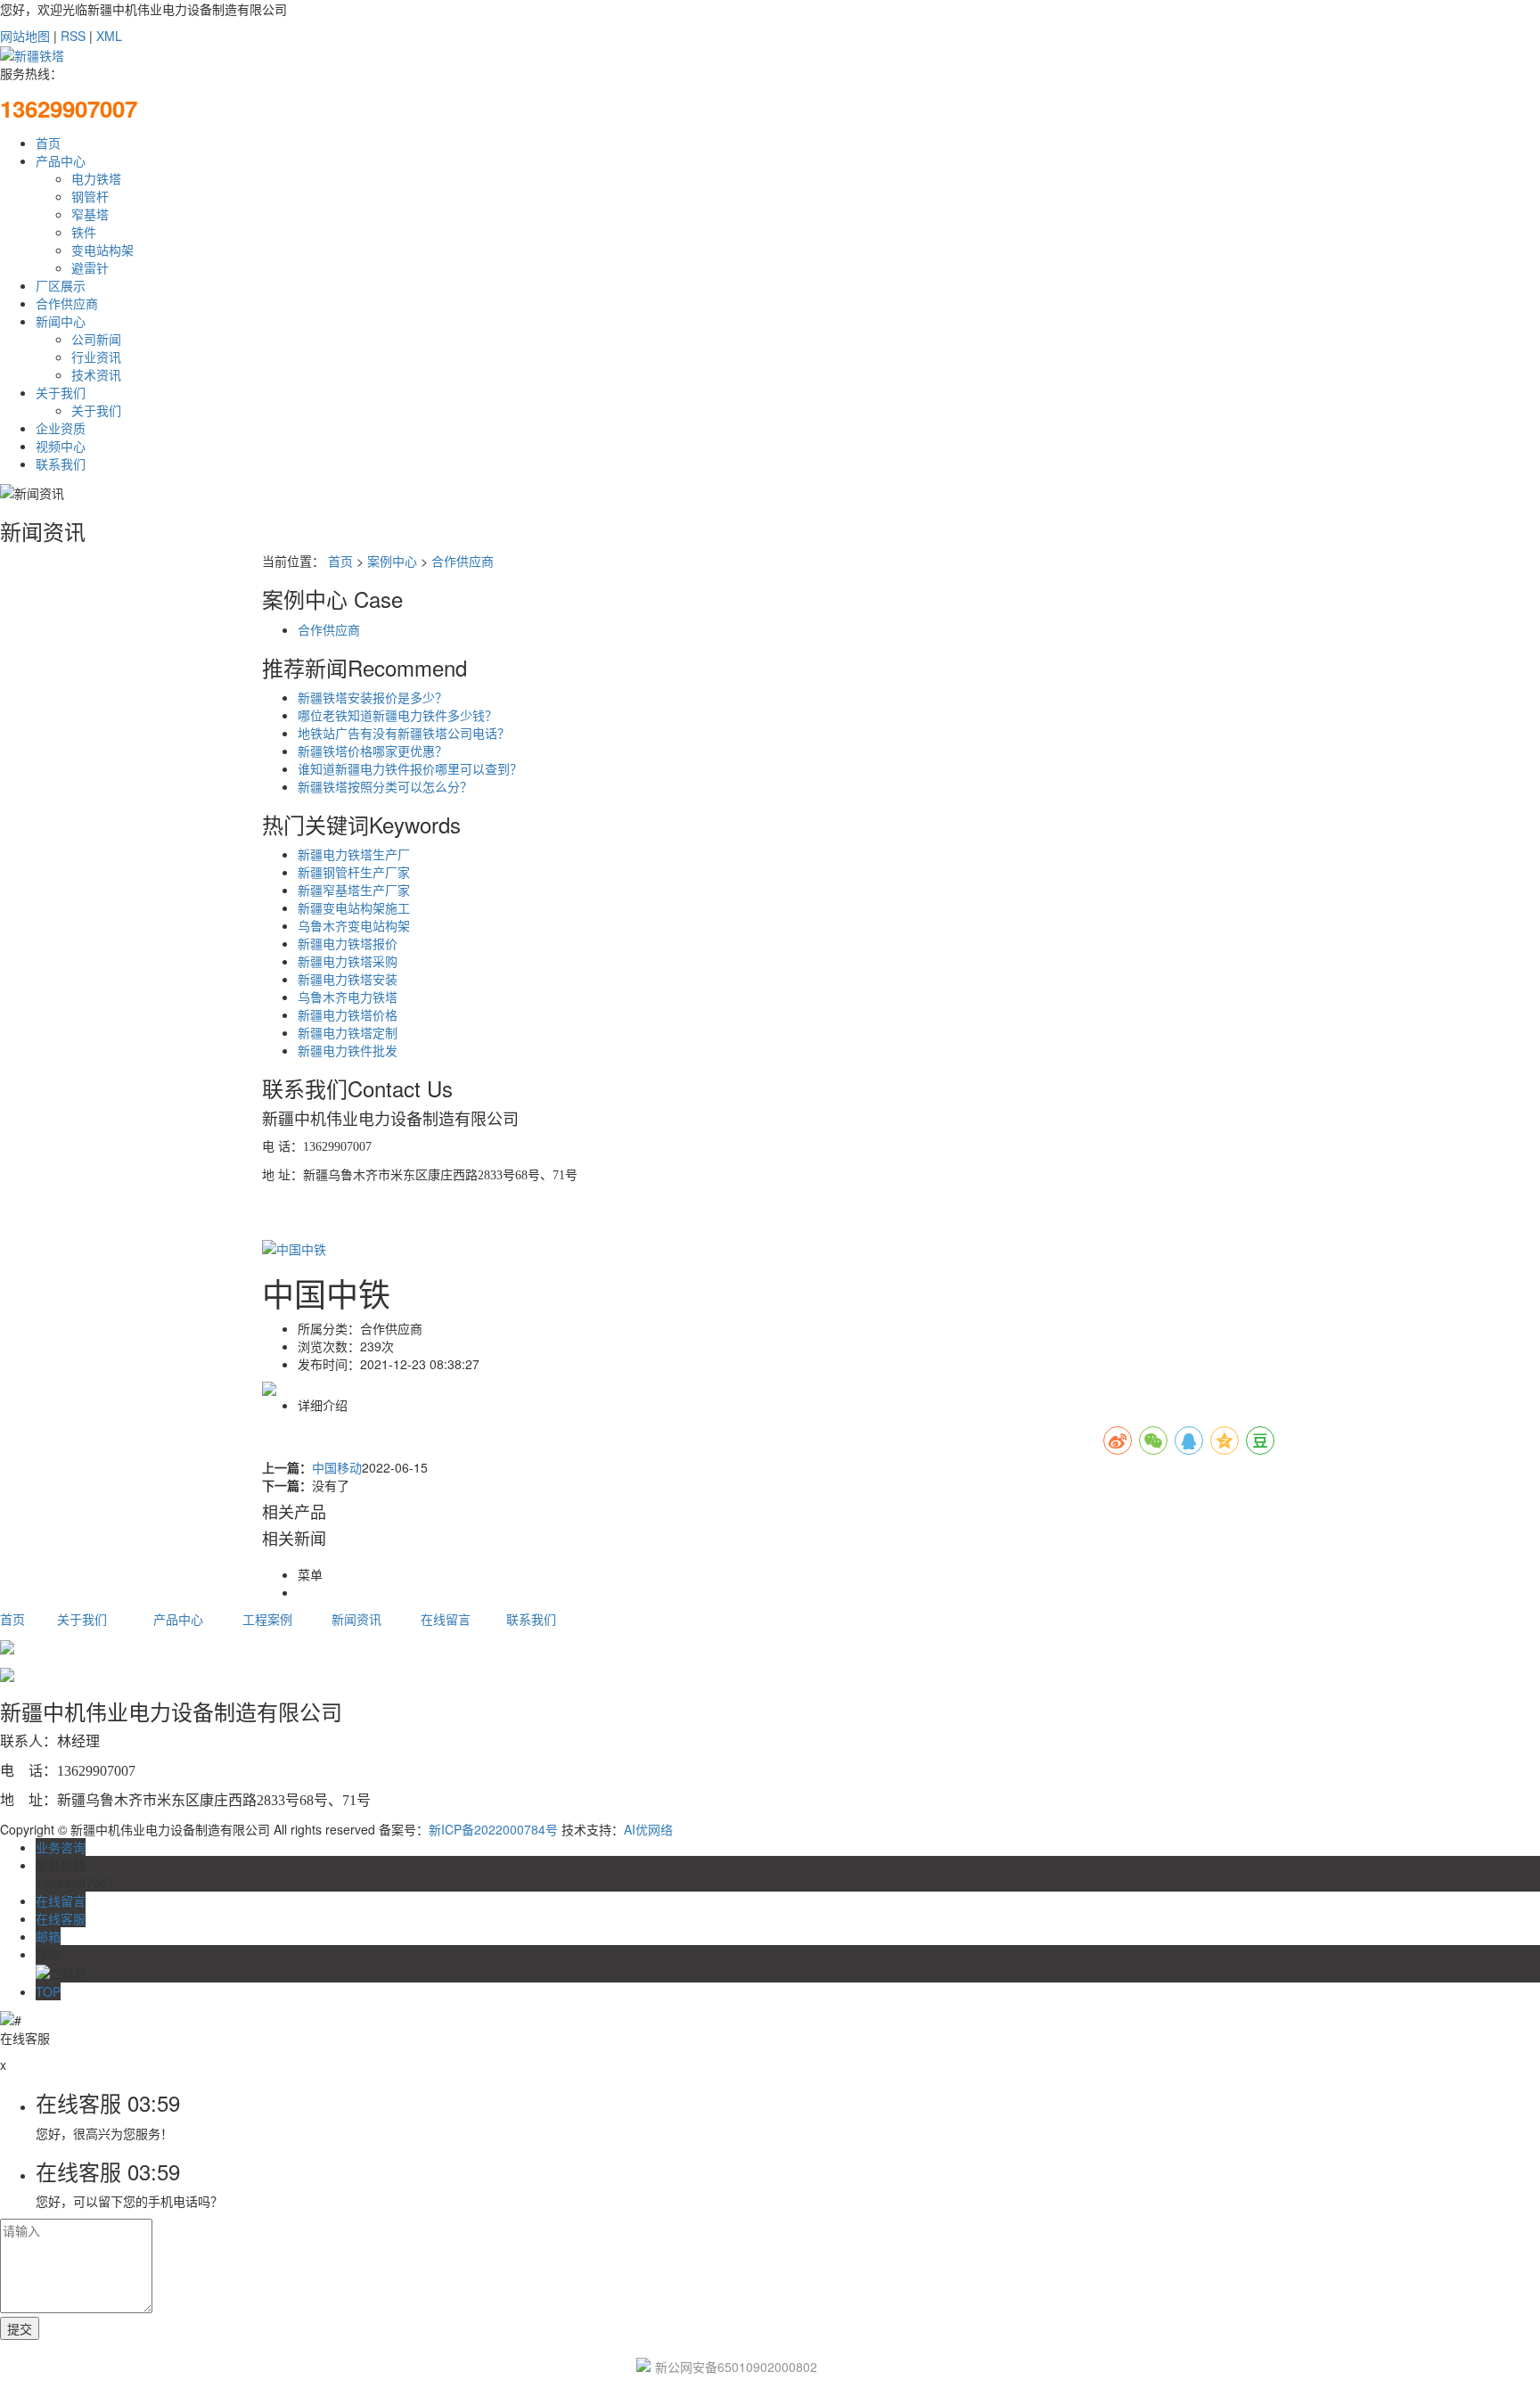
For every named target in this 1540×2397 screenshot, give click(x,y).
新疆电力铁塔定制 (348, 1032)
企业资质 (61, 428)
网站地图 (25, 36)
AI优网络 (648, 1829)
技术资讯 (96, 374)
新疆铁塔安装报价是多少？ (373, 697)
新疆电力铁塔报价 (348, 943)
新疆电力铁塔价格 (348, 1014)
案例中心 (392, 561)
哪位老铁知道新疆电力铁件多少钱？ (397, 715)
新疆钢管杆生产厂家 (354, 872)
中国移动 (337, 1467)
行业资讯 (96, 357)
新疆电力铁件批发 (348, 1050)
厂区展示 (61, 285)
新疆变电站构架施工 (354, 907)
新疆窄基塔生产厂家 (354, 890)
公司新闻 (96, 339)
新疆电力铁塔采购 (348, 961)
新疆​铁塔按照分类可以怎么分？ (385, 786)
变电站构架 (102, 250)
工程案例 (267, 1619)
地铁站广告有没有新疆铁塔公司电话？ (404, 733)
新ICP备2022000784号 (493, 1829)
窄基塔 (90, 214)
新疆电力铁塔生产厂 (354, 854)
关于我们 (61, 392)
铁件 (84, 232)
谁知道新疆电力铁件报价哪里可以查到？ (410, 768)
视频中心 (61, 446)
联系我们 (61, 464)
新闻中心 (61, 321)
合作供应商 (67, 303)
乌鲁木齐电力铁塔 (348, 997)
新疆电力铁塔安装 (348, 979)
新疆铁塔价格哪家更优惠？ (373, 751)
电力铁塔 (96, 178)
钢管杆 (90, 196)
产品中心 (61, 160)
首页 (48, 143)
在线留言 (446, 1619)
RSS (73, 36)
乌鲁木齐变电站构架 (354, 925)
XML (109, 36)
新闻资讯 (356, 1619)
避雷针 (90, 267)
